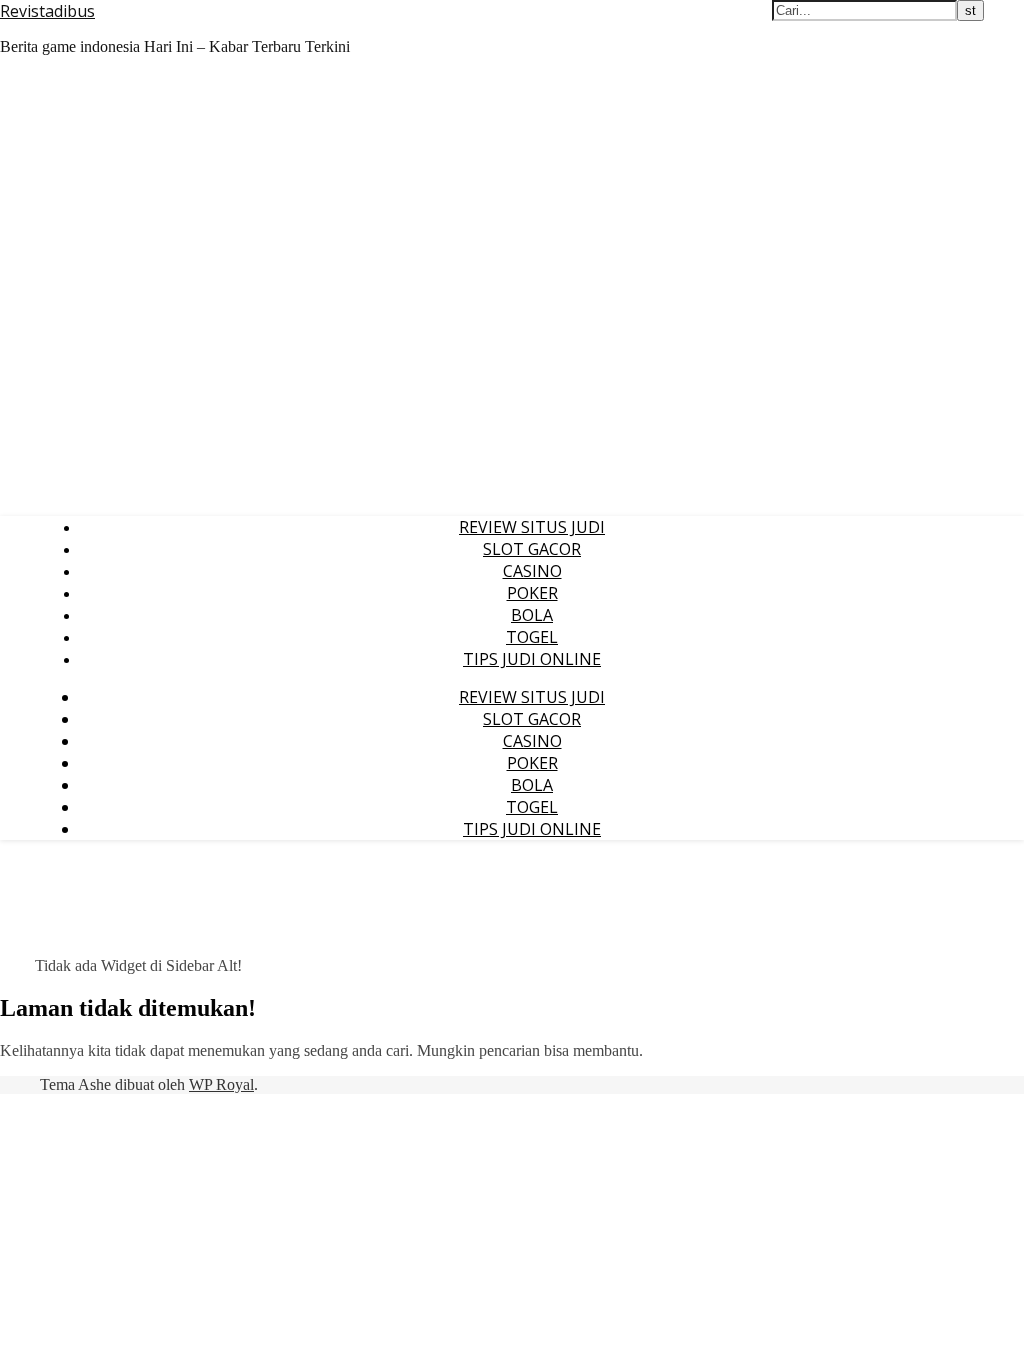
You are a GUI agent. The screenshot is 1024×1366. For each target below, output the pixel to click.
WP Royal (221, 1084)
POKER (532, 593)
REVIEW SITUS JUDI (532, 527)
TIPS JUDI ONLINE (532, 659)
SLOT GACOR (532, 549)
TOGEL (532, 637)
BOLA (532, 615)
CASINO (532, 571)
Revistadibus (47, 11)
